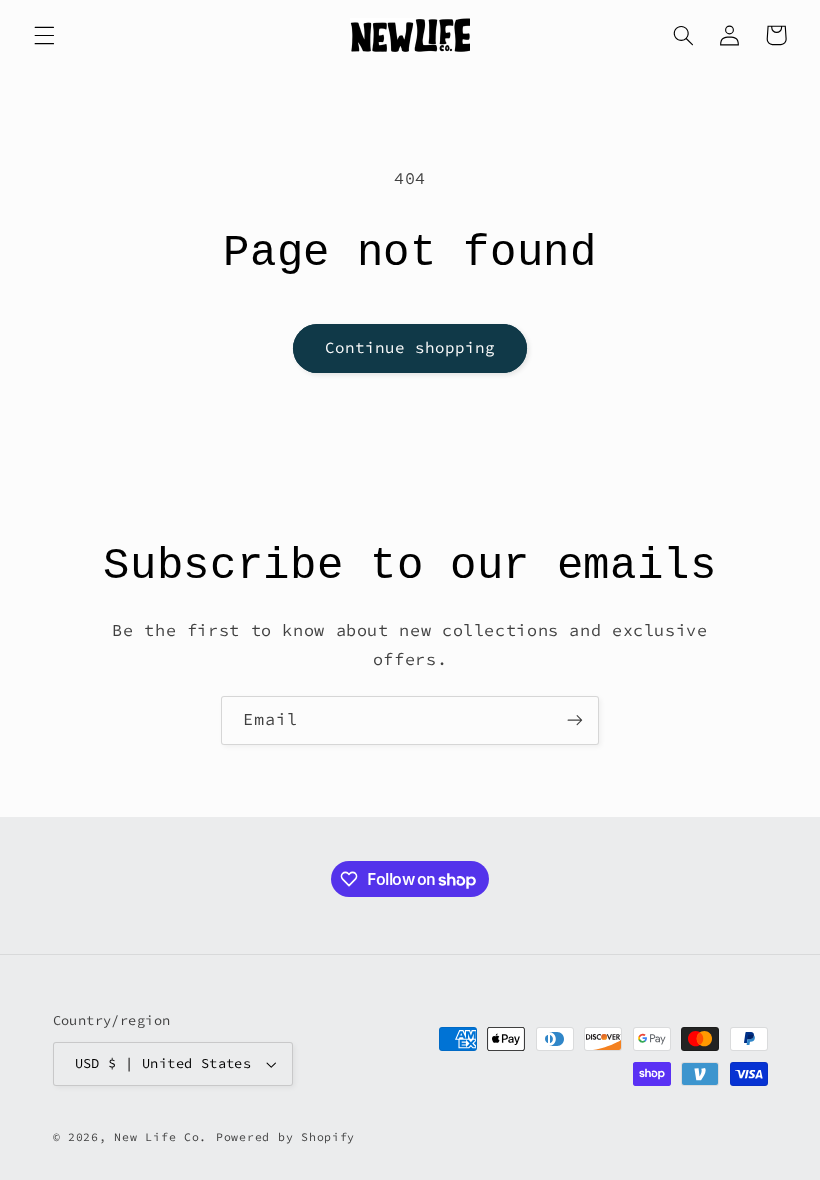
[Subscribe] (575, 720)
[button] (44, 35)
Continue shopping (410, 347)
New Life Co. (160, 1137)
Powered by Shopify (285, 1137)
